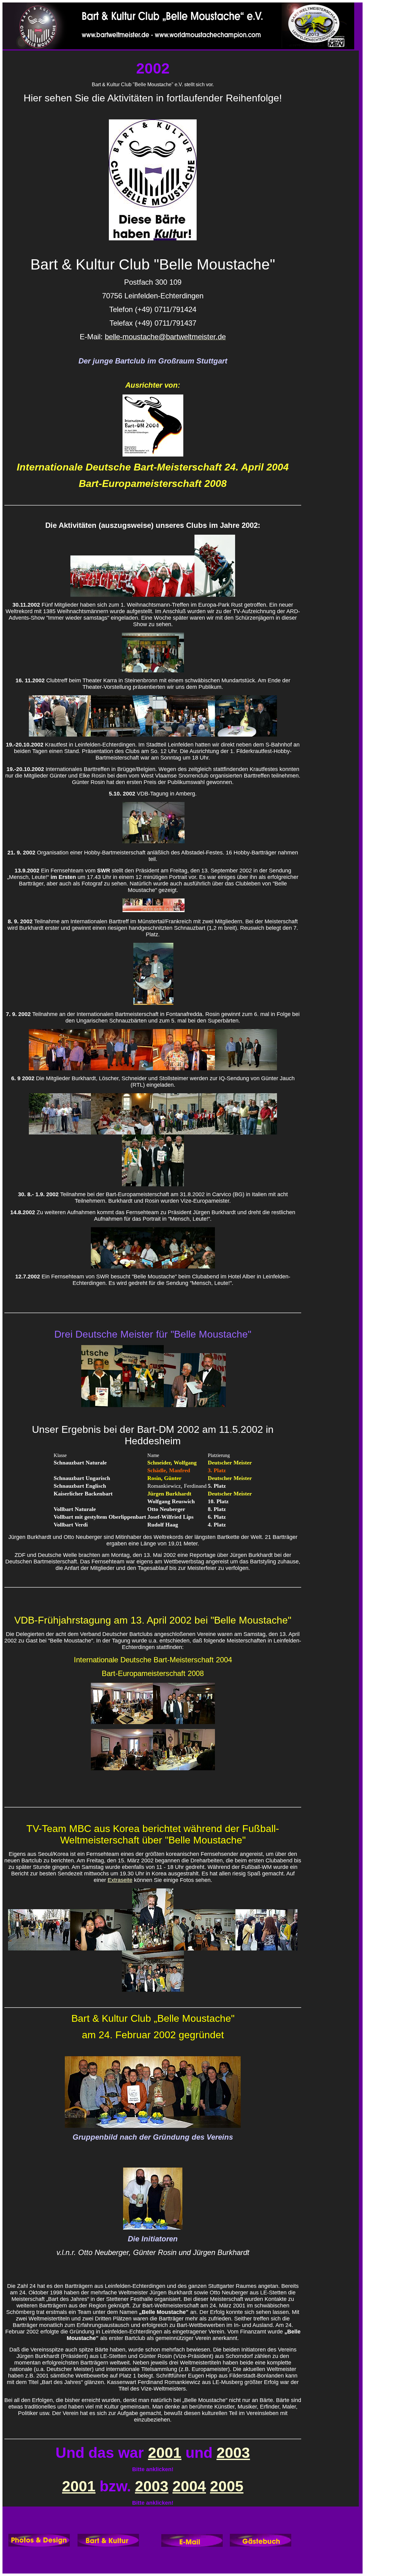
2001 (165, 2453)
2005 (227, 2486)
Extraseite (120, 1880)
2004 (189, 2486)
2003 (233, 2453)
